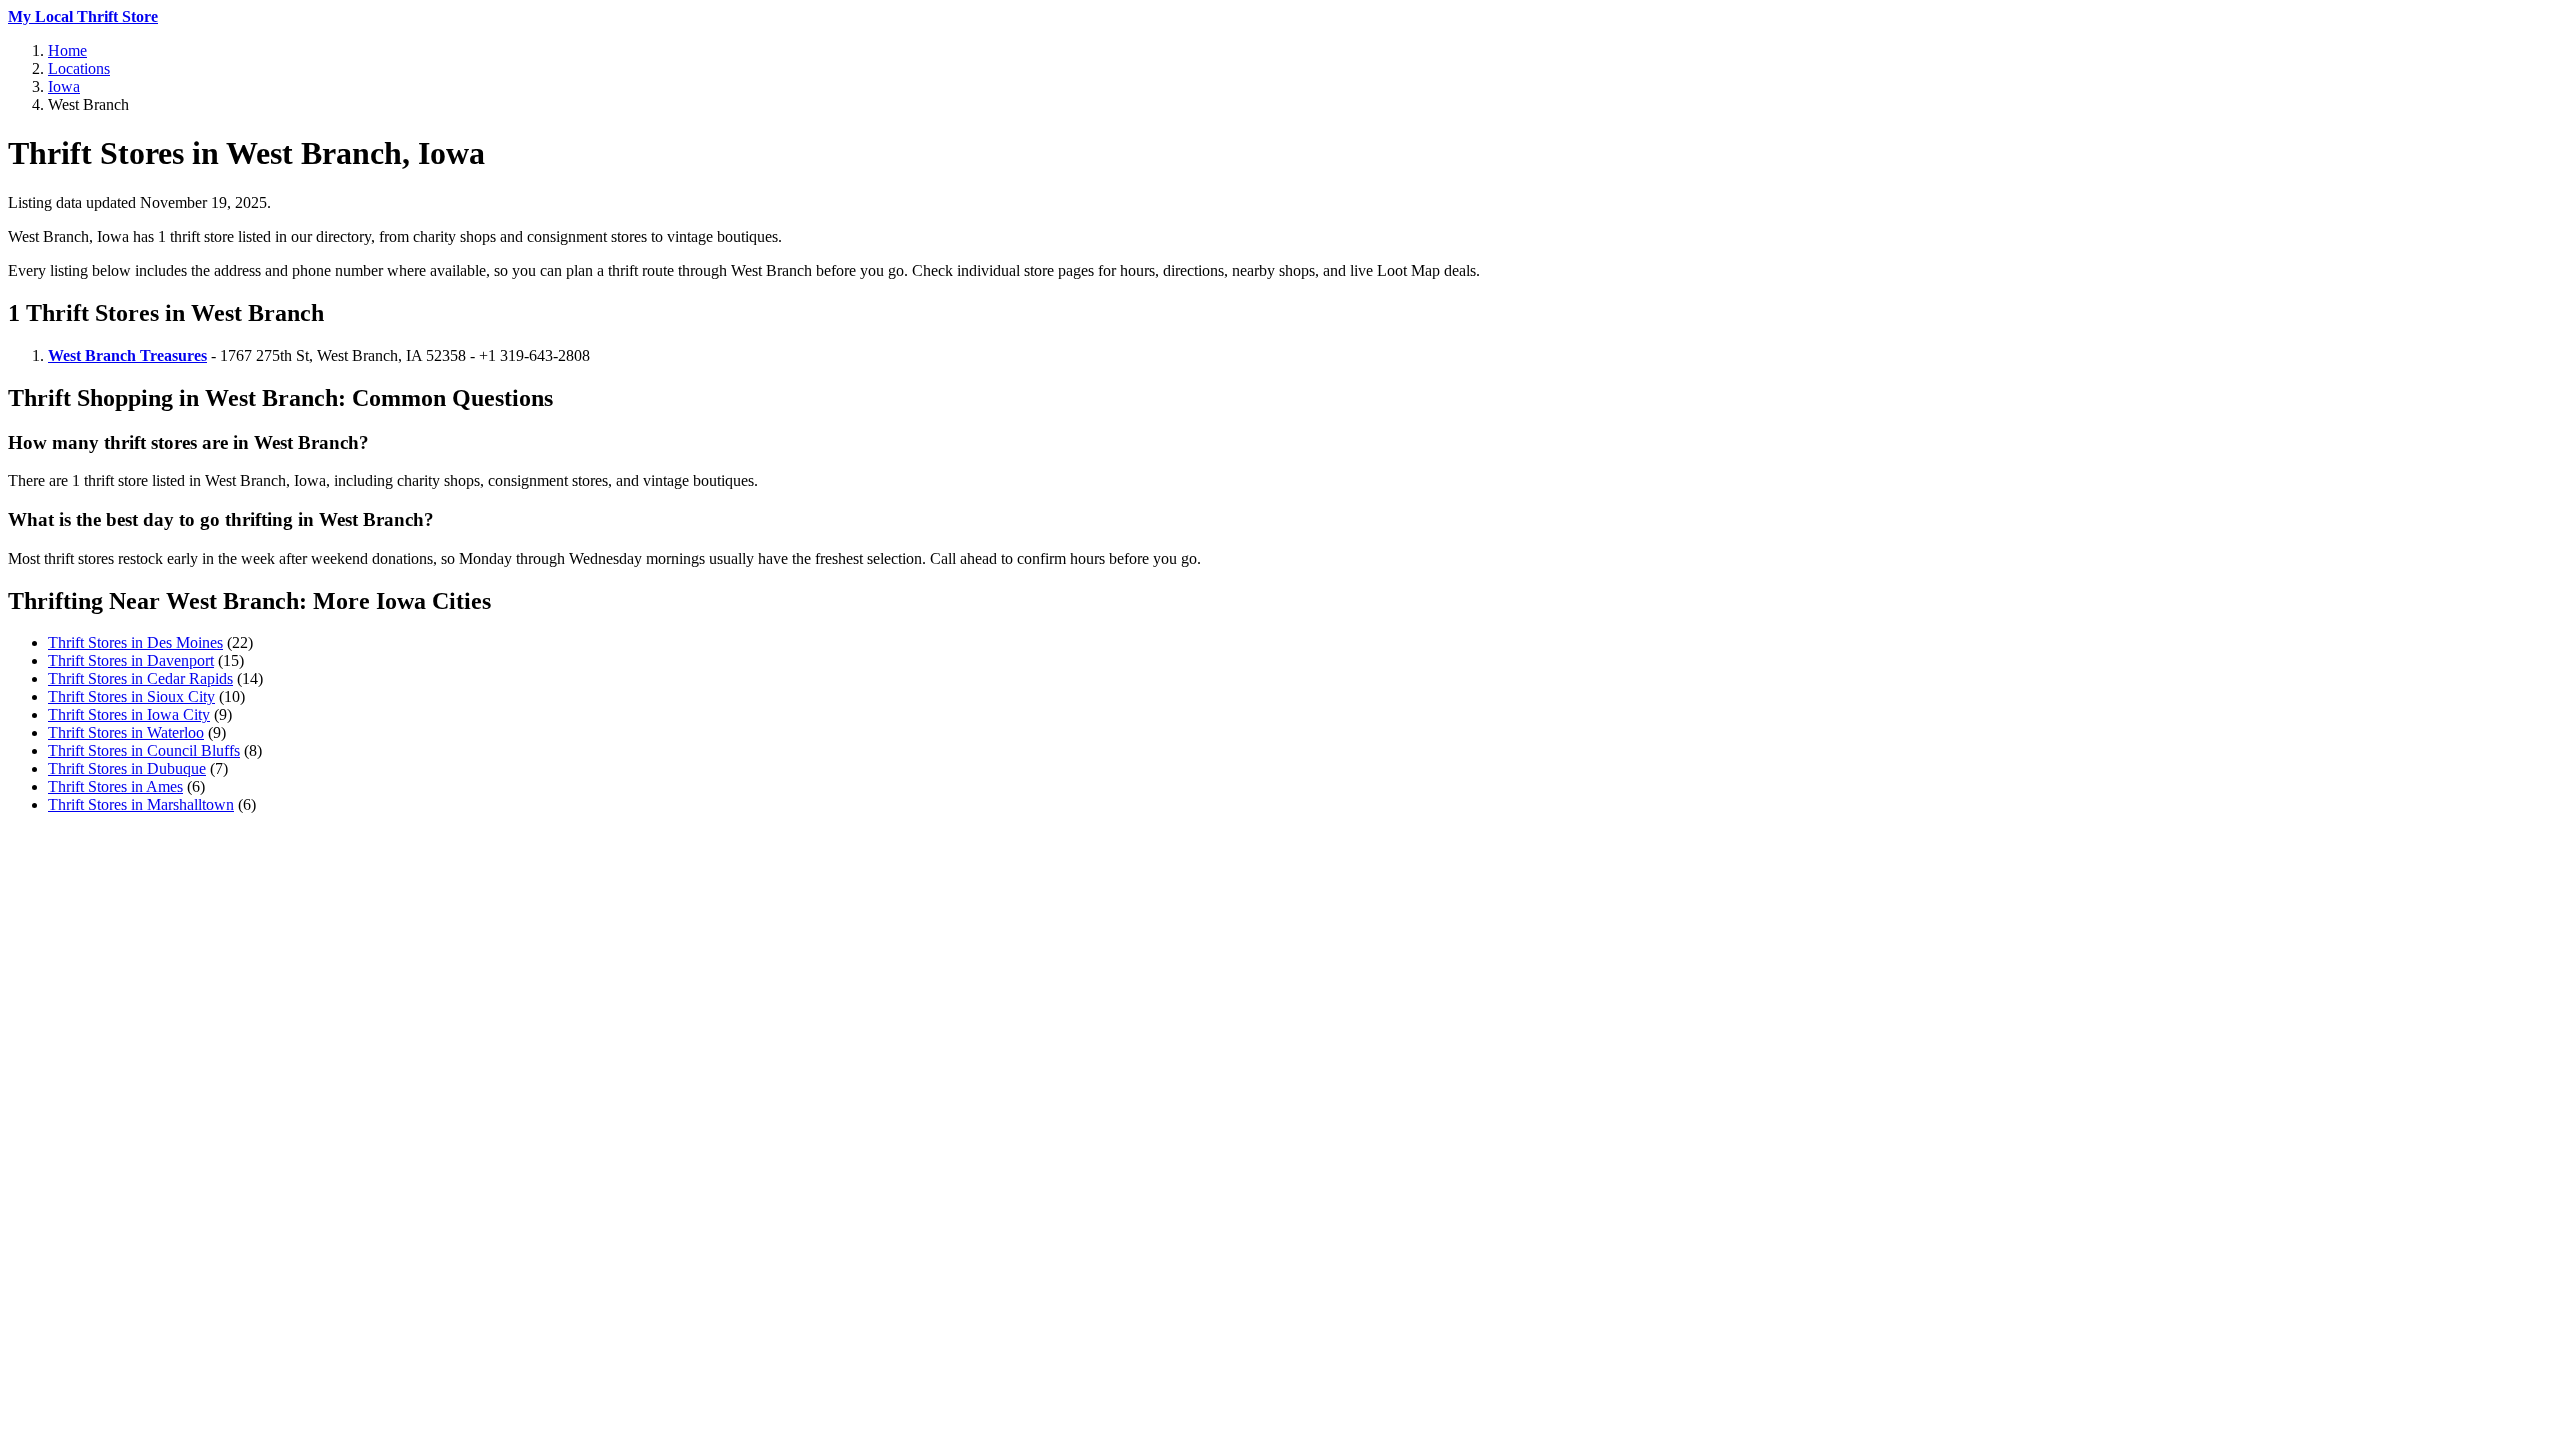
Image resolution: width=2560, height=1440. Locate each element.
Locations (79, 68)
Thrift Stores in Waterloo (126, 732)
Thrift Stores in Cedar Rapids (140, 678)
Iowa (64, 86)
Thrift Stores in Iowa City (129, 714)
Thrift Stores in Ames (115, 786)
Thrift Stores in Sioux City (131, 696)
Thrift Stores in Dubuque (127, 768)
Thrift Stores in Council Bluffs (144, 750)
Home (67, 50)
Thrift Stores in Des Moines (135, 642)
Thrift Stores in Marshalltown (141, 804)
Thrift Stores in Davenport (131, 660)
